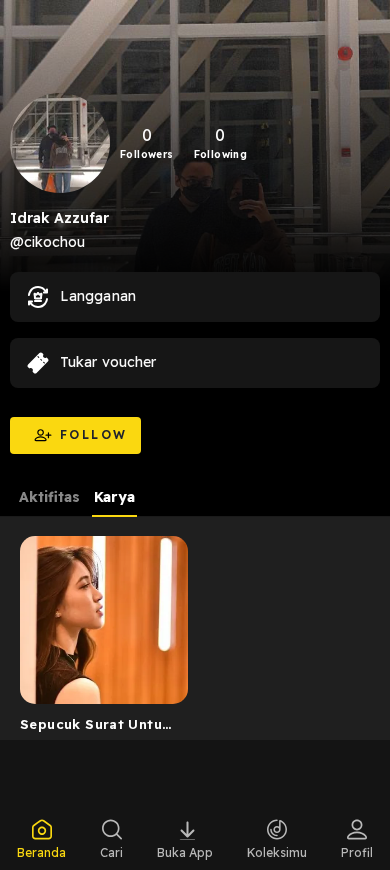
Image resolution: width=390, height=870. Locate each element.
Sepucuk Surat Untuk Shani (95, 728)
